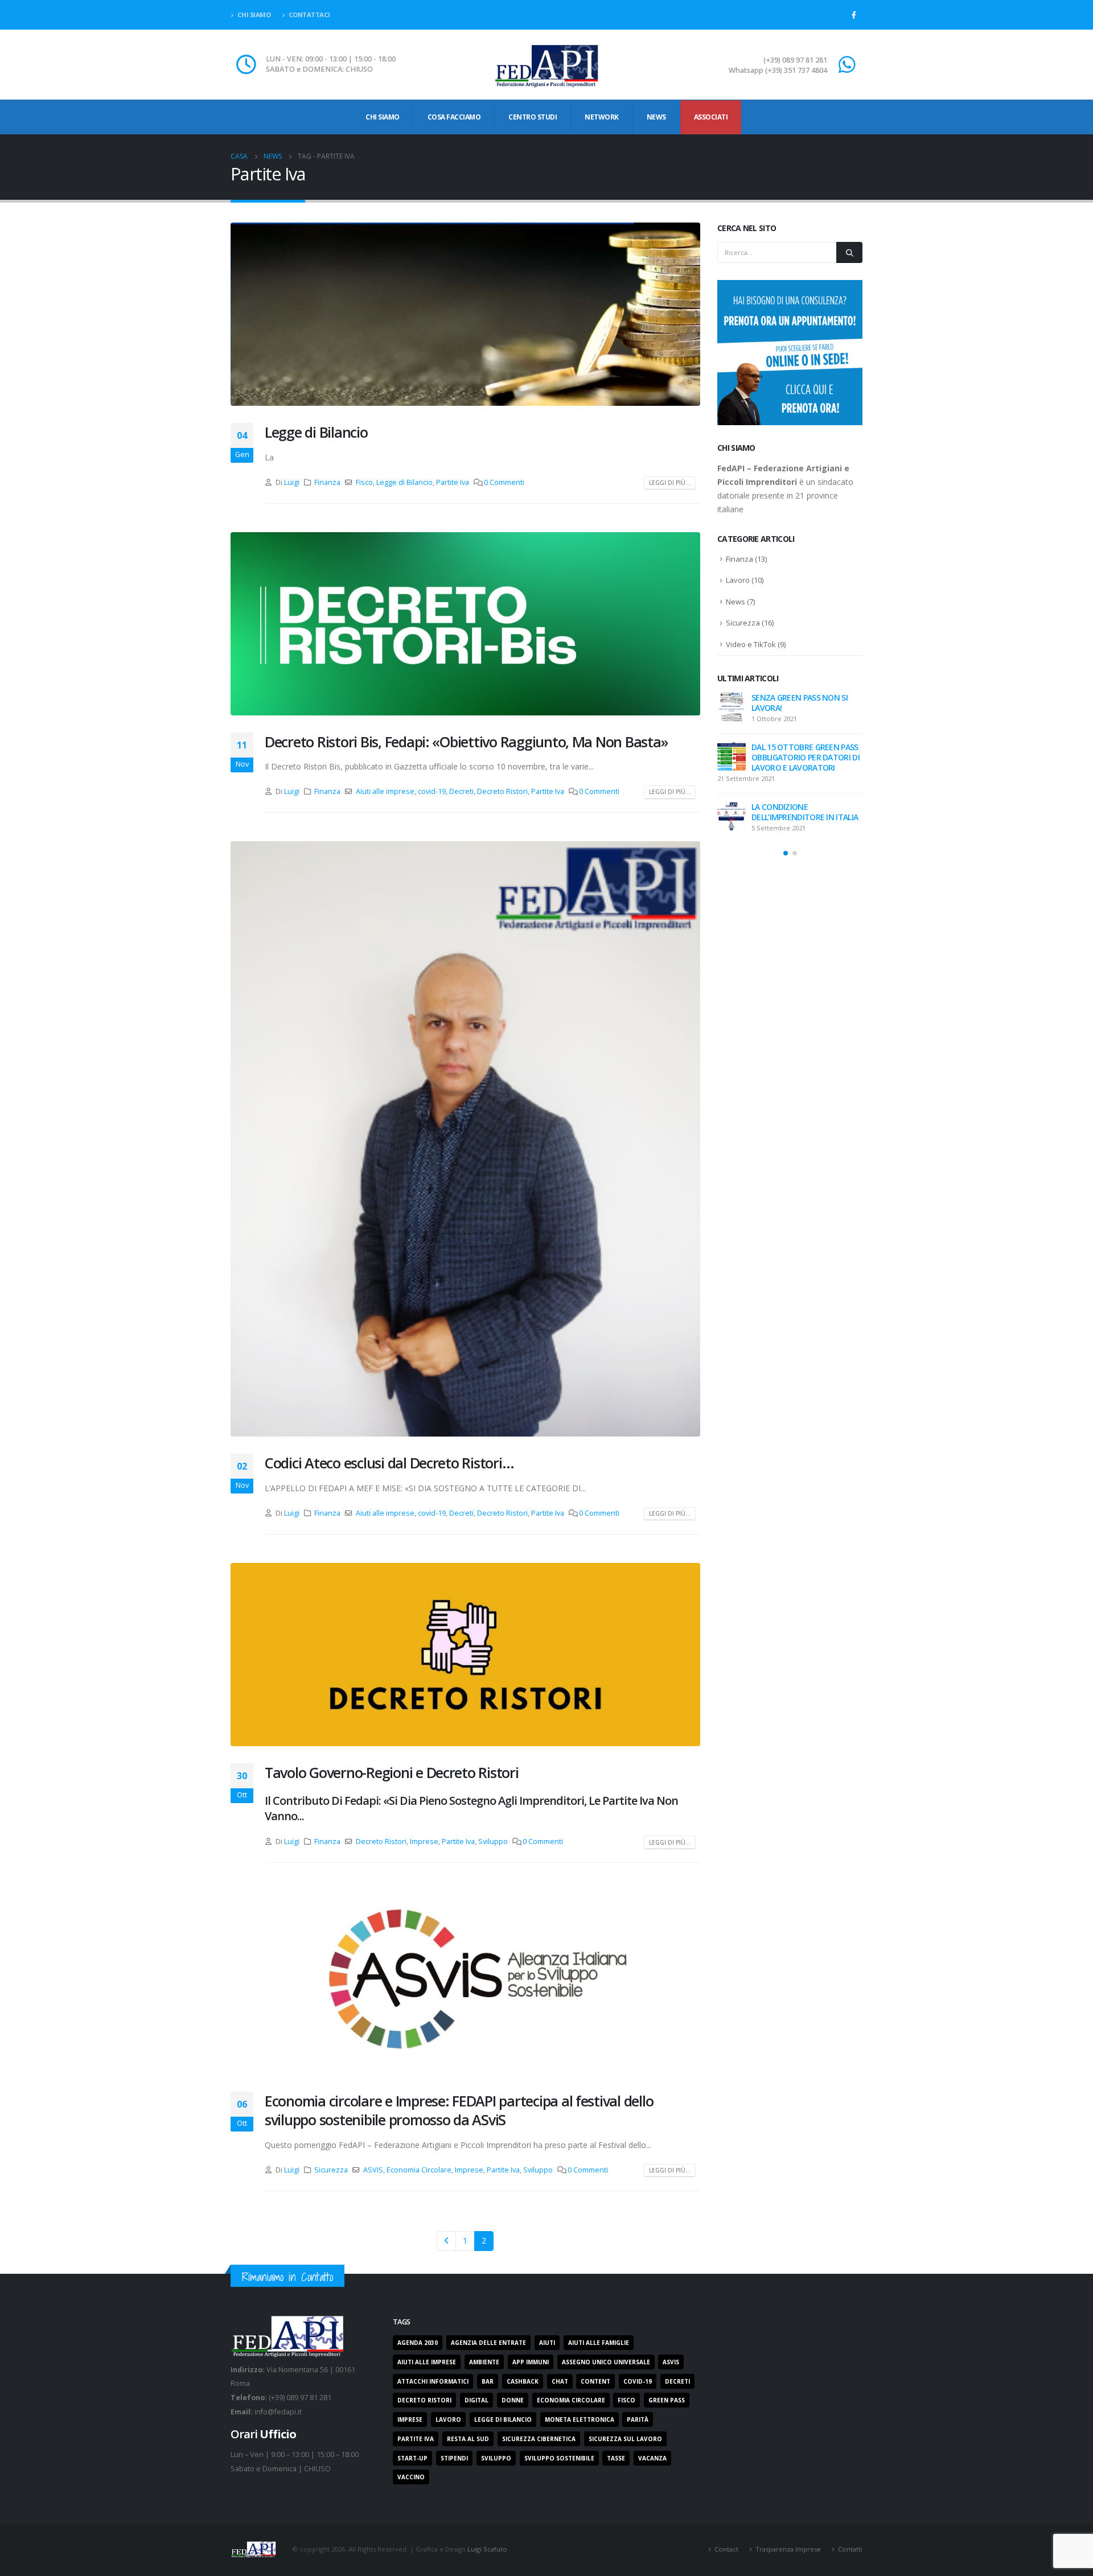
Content (595, 2381)
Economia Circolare (419, 2170)
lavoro (448, 2419)
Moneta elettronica (580, 2419)
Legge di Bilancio (316, 432)
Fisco (364, 482)
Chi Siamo (383, 117)
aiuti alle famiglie (599, 2343)
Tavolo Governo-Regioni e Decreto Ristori (392, 1772)
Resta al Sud (468, 2439)
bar (488, 2381)
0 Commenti (504, 482)
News (656, 117)
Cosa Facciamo (454, 117)
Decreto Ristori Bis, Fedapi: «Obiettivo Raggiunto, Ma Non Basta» (466, 742)
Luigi (292, 482)
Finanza (327, 482)
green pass (667, 2400)
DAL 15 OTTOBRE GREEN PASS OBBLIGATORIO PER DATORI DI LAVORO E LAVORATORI (806, 757)
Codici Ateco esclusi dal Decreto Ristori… (389, 1463)
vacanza (652, 2458)
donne (513, 2400)
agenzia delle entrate (488, 2343)
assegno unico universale (606, 2362)
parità (638, 2419)
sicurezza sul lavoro (625, 2439)
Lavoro (738, 580)
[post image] (465, 314)
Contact (726, 2549)
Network (602, 117)
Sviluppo (493, 1842)
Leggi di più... (670, 483)
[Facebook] (854, 15)
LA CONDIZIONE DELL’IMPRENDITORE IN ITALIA (805, 812)
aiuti (547, 2343)
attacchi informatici (433, 2381)
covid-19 (432, 791)
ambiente (484, 2362)
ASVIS (373, 2170)
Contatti (850, 2549)
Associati (711, 117)
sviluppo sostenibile (559, 2458)
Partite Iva (453, 482)
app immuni (531, 2362)
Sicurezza (331, 2170)
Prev (447, 2241)
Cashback (523, 2381)
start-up (412, 2458)
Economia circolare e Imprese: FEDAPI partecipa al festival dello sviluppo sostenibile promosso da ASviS (459, 2110)
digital (476, 2400)
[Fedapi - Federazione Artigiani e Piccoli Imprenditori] (546, 65)
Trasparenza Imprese (788, 2549)
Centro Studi (533, 117)
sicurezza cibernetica (539, 2439)
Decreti (461, 791)
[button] (786, 853)
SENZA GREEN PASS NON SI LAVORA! (800, 703)
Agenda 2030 (418, 2343)
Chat (560, 2381)
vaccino (411, 2477)
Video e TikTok (751, 644)
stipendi (454, 2458)
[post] (732, 707)
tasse (616, 2458)
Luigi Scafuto (487, 2548)
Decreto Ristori (502, 791)
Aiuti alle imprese (385, 791)
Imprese (424, 1842)
